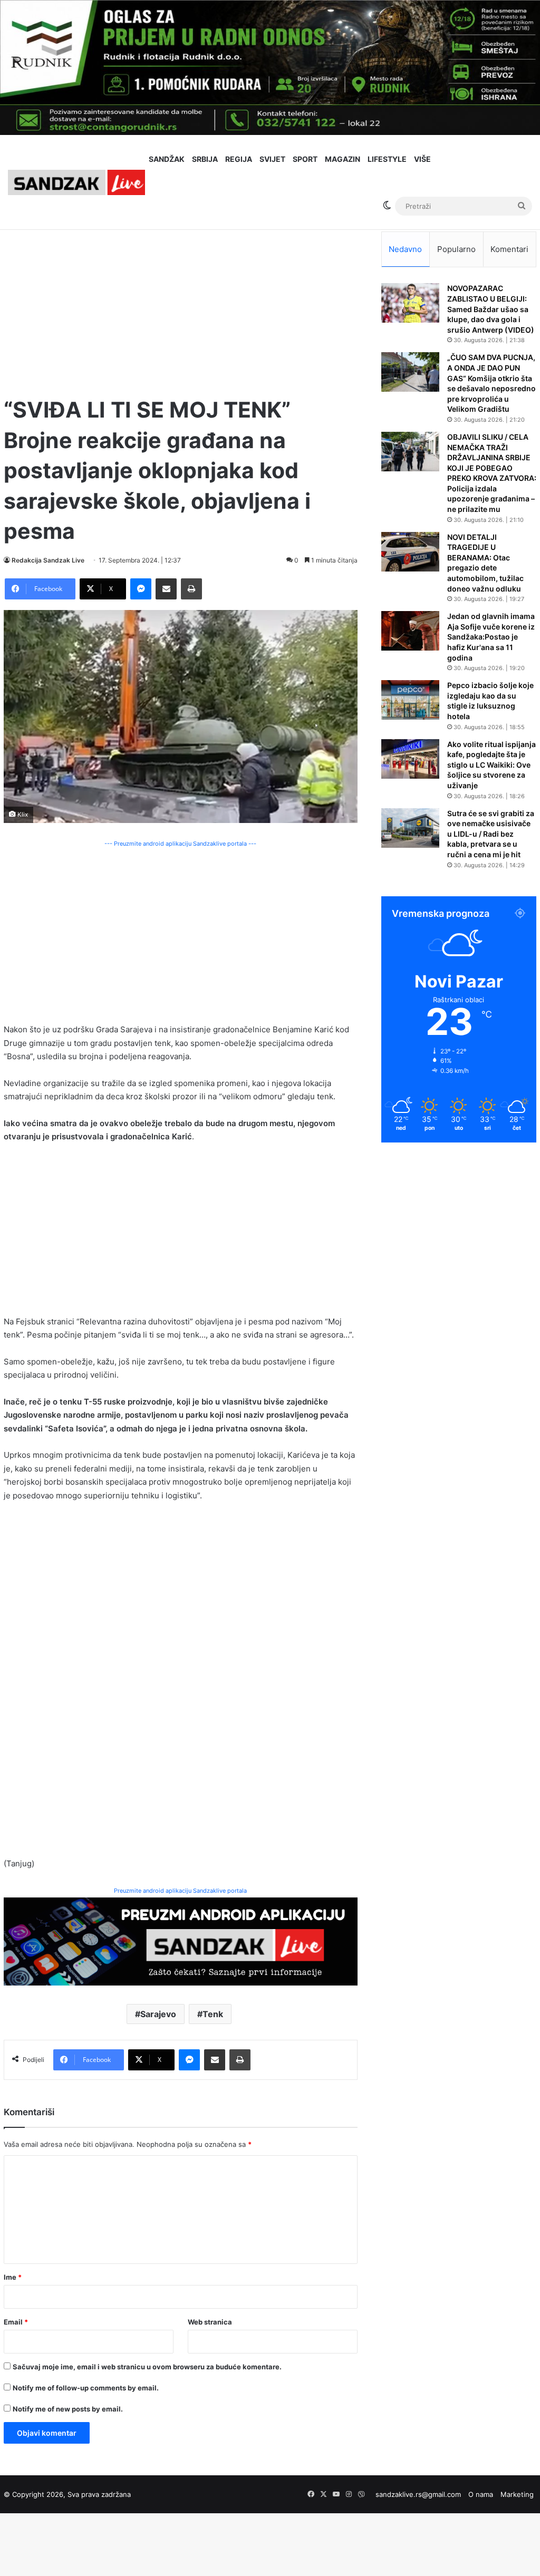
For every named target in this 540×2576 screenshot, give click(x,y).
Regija (239, 159)
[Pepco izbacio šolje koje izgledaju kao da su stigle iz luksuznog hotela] (410, 700)
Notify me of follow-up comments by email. (86, 2388)
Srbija (205, 159)
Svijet (272, 159)
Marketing (517, 2494)
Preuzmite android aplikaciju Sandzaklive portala (180, 1891)
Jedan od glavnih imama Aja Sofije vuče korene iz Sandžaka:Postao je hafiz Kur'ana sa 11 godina (491, 637)
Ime (13, 2277)
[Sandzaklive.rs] (76, 182)
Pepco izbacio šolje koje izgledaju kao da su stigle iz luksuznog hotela (490, 701)
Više (422, 159)
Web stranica (210, 2322)
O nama (481, 2494)
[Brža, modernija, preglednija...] (181, 1941)
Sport (305, 159)
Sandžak (167, 159)
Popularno (456, 249)
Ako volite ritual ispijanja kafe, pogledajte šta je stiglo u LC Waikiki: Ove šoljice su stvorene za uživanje (491, 765)
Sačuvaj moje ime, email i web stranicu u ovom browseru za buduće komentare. (147, 2367)
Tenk (213, 2014)
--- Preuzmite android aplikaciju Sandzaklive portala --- (180, 844)
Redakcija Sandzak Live (48, 560)
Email (16, 2322)
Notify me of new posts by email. (68, 2409)
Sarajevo (158, 2014)
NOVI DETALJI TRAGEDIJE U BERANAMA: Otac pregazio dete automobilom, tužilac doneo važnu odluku (485, 563)
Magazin (343, 159)
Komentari (509, 249)
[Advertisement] (181, 305)
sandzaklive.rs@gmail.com (418, 2494)
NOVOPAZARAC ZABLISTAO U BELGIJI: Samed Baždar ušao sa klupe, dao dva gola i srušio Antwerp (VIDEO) (491, 309)
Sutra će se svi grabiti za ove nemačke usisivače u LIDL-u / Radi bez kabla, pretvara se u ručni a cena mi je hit (491, 834)
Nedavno (405, 249)
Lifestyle (387, 159)
